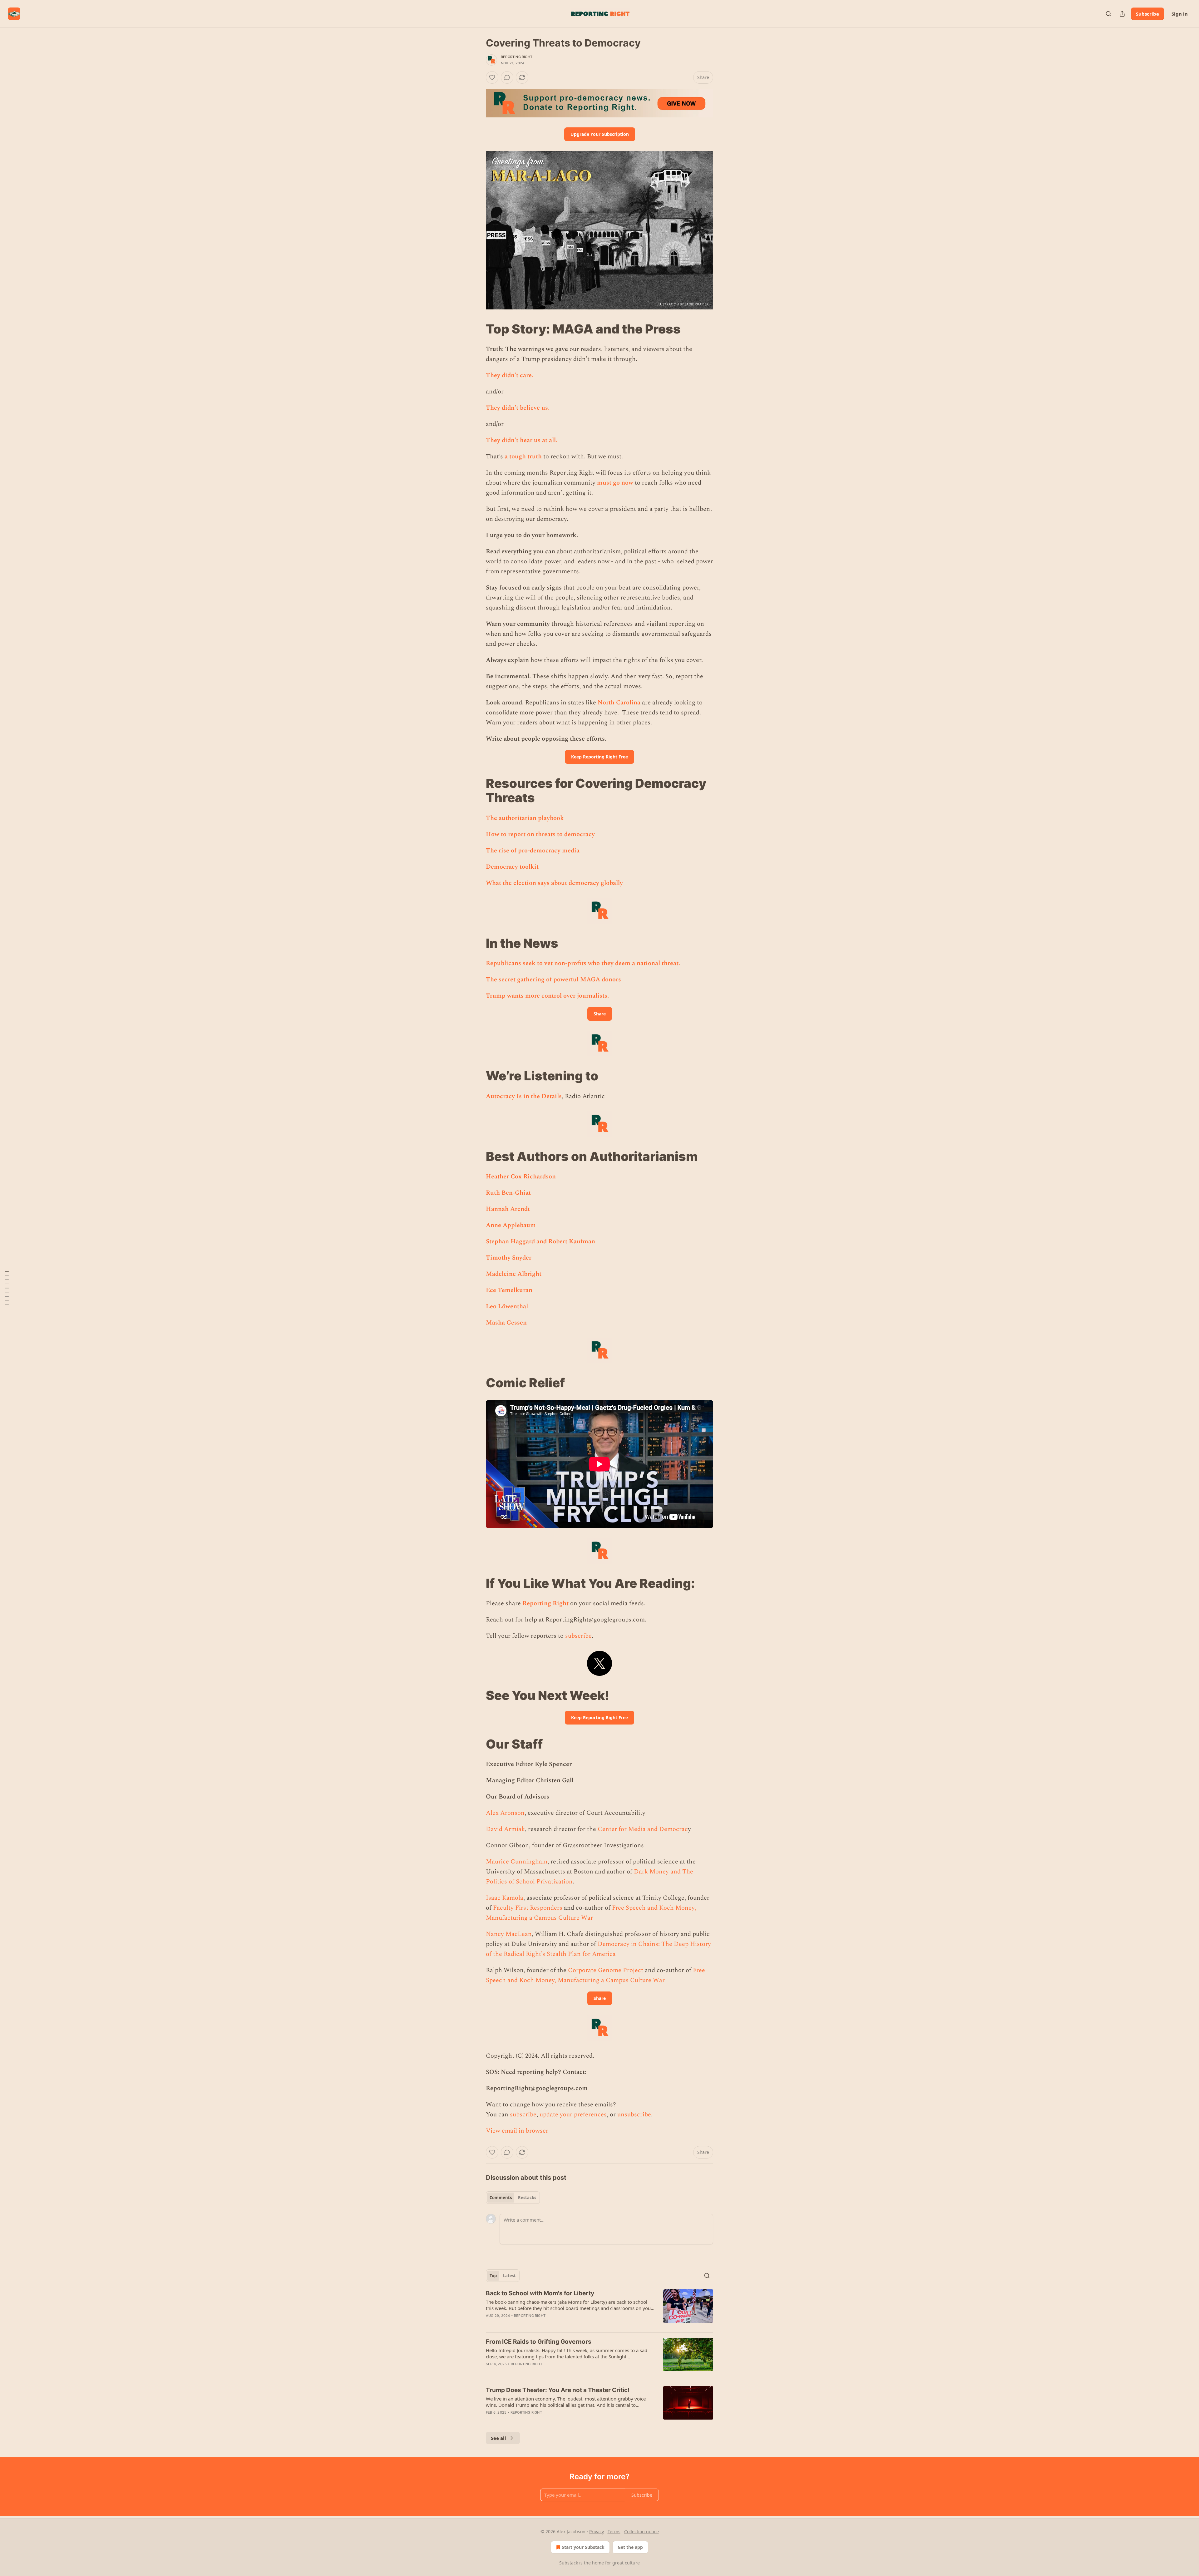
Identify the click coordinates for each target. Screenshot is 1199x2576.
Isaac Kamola (505, 1898)
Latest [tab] (509, 2276)
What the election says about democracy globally (554, 883)
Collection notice (641, 2532)
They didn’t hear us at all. (522, 440)
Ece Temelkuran (509, 1290)
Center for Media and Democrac (643, 1829)
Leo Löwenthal (507, 1306)
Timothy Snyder (509, 1258)
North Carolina (619, 703)
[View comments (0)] (507, 77)
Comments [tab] (501, 2198)
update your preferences (573, 2115)
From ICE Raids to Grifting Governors (539, 2342)
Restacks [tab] (527, 2198)
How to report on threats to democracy (540, 834)
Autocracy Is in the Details (524, 1096)
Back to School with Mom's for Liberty (540, 2293)
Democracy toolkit (512, 867)
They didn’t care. (510, 375)
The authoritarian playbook (525, 818)
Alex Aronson (505, 1813)
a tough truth (523, 456)
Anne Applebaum (511, 1225)
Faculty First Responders (528, 1908)
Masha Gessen (506, 1323)
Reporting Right (517, 57)
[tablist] (513, 2198)
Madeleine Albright (514, 1274)
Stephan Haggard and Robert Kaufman (540, 1241)
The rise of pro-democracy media (533, 851)
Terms (614, 2532)
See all (498, 2438)
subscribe (578, 1636)
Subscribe (1147, 14)
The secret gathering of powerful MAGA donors (553, 980)
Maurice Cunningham (517, 1862)
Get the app (630, 2547)
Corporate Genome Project (606, 1970)
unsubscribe (634, 2115)
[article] (599, 2308)
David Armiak (505, 1829)
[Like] (492, 77)
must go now (615, 483)
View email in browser (517, 2131)
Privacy (597, 2532)
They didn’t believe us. (518, 408)
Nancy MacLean (509, 1934)
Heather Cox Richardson (521, 1177)
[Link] (477, 329)
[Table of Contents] (7, 1288)
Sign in (1180, 14)
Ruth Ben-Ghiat (508, 1193)
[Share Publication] (1122, 14)
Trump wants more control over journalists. (547, 996)
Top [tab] (493, 2276)
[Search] (1108, 14)
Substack (569, 2563)
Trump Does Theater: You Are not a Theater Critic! (558, 2390)
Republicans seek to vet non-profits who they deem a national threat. (583, 963)
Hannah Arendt (508, 1209)
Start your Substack (583, 2547)
